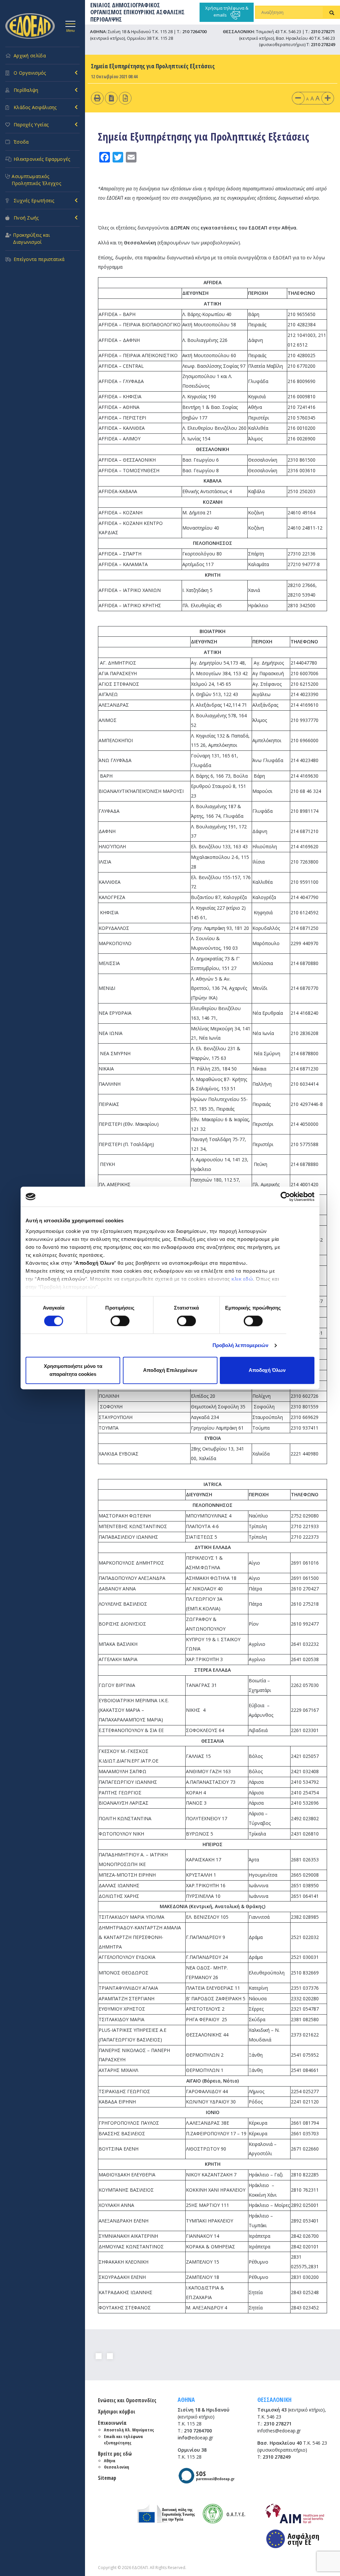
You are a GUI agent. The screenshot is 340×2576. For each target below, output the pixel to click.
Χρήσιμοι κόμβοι (117, 2412)
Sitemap (107, 2478)
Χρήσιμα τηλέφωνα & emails (227, 11)
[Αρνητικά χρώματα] (111, 98)
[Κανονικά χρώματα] (125, 98)
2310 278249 (323, 44)
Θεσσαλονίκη (117, 2467)
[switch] (120, 1321)
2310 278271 (323, 32)
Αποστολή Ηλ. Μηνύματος (129, 2430)
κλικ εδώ (242, 1279)
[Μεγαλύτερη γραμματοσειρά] (328, 98)
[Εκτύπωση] (97, 98)
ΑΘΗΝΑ (186, 2400)
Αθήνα (110, 2461)
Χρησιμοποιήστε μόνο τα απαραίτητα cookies (73, 1370)
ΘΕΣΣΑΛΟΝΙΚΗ (274, 2400)
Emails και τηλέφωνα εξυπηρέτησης (124, 2440)
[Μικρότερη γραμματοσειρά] (298, 98)
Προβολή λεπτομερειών (241, 1345)
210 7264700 (194, 32)
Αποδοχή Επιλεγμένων (170, 1370)
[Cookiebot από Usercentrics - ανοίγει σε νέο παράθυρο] (285, 1196)
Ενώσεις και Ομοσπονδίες (127, 2400)
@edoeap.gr (195, 2438)
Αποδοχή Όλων (267, 1370)
